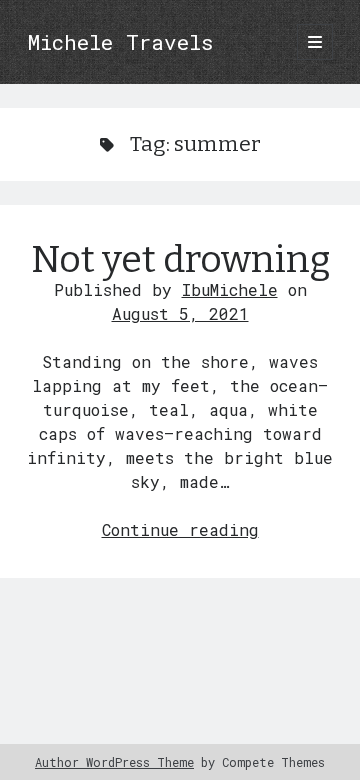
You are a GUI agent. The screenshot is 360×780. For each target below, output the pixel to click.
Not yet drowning (180, 259)
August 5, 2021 (180, 313)
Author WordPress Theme (114, 762)
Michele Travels (120, 42)
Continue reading (180, 529)
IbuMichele (230, 289)
